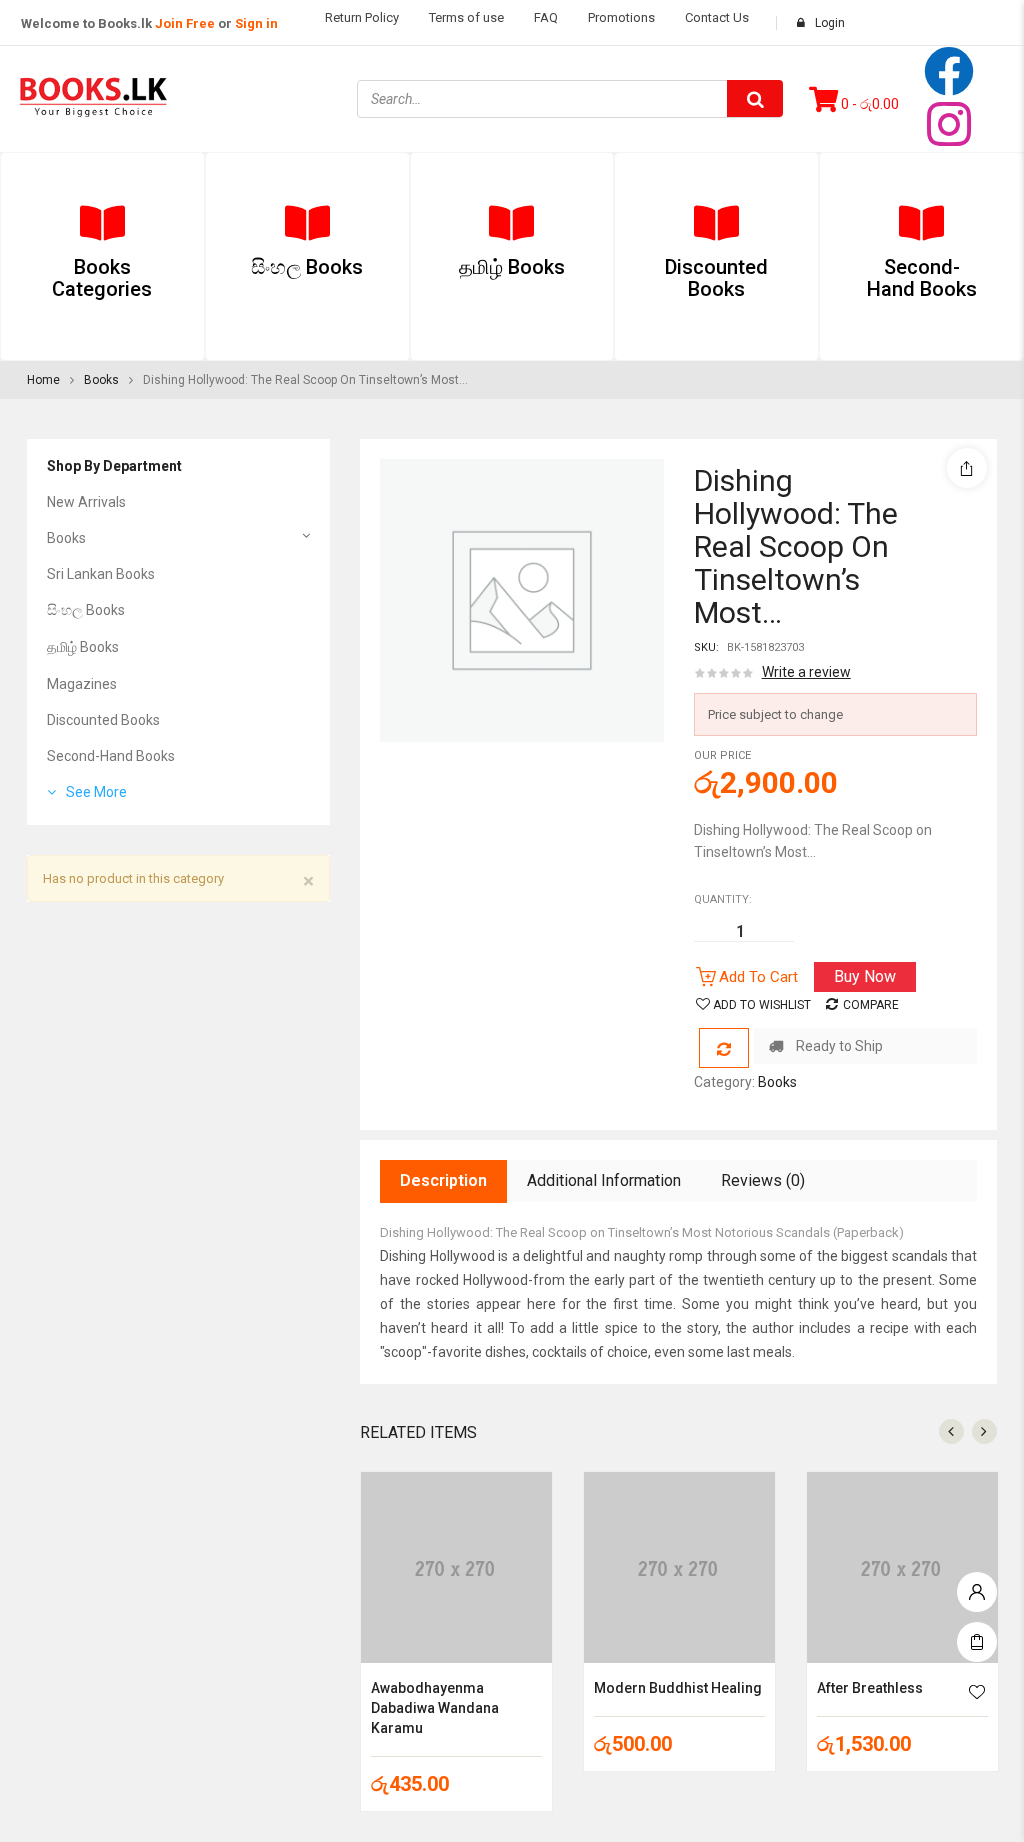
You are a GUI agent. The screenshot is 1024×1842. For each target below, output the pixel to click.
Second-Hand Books (111, 756)
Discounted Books (103, 720)
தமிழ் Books (83, 647)
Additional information (604, 1180)
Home (43, 380)
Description (443, 1180)
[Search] (755, 98)
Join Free (185, 23)
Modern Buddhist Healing (678, 1688)
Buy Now (865, 976)
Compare (871, 1005)
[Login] (977, 1587)
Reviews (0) (763, 1180)
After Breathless (870, 1688)
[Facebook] (949, 71)
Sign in (256, 23)
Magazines (82, 684)
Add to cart (758, 977)
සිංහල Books (86, 610)
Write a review (806, 672)
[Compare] (724, 1048)
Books (101, 380)
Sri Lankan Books (101, 574)
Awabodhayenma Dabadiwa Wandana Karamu (435, 1708)
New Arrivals (86, 502)
